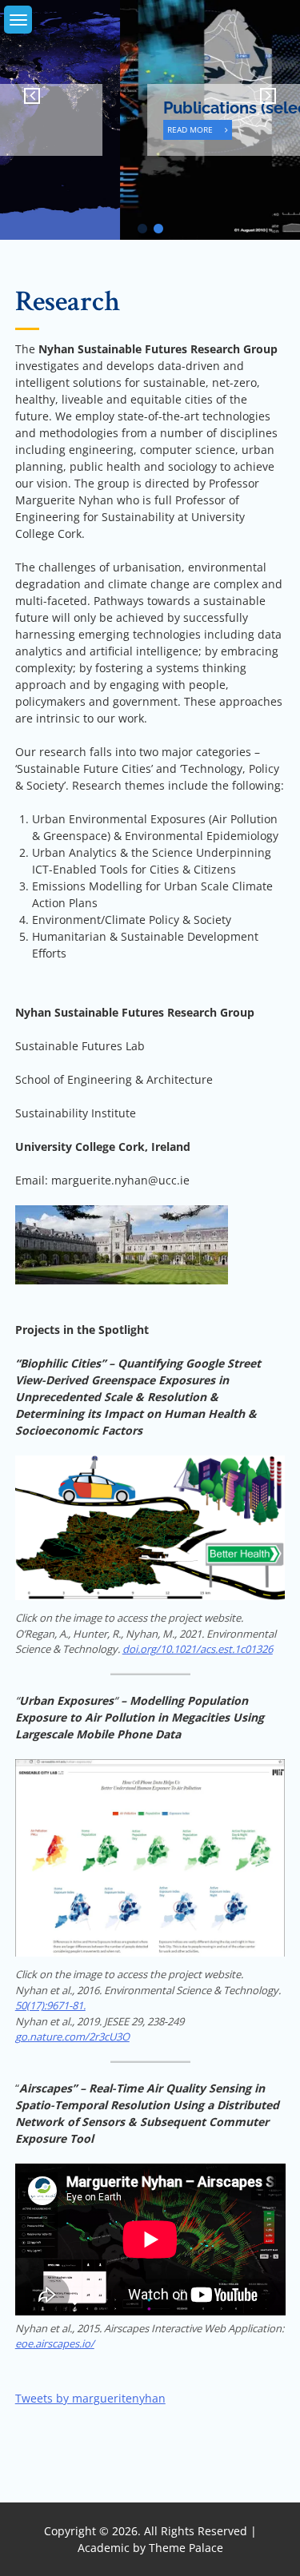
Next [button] (276, 96)
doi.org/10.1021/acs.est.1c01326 (198, 1649)
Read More (75, 129)
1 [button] (142, 229)
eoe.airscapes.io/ (55, 2343)
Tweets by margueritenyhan (90, 2398)
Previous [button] (24, 96)
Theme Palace (186, 2548)
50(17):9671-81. (50, 2005)
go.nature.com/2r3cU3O (72, 2037)
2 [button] (158, 229)
